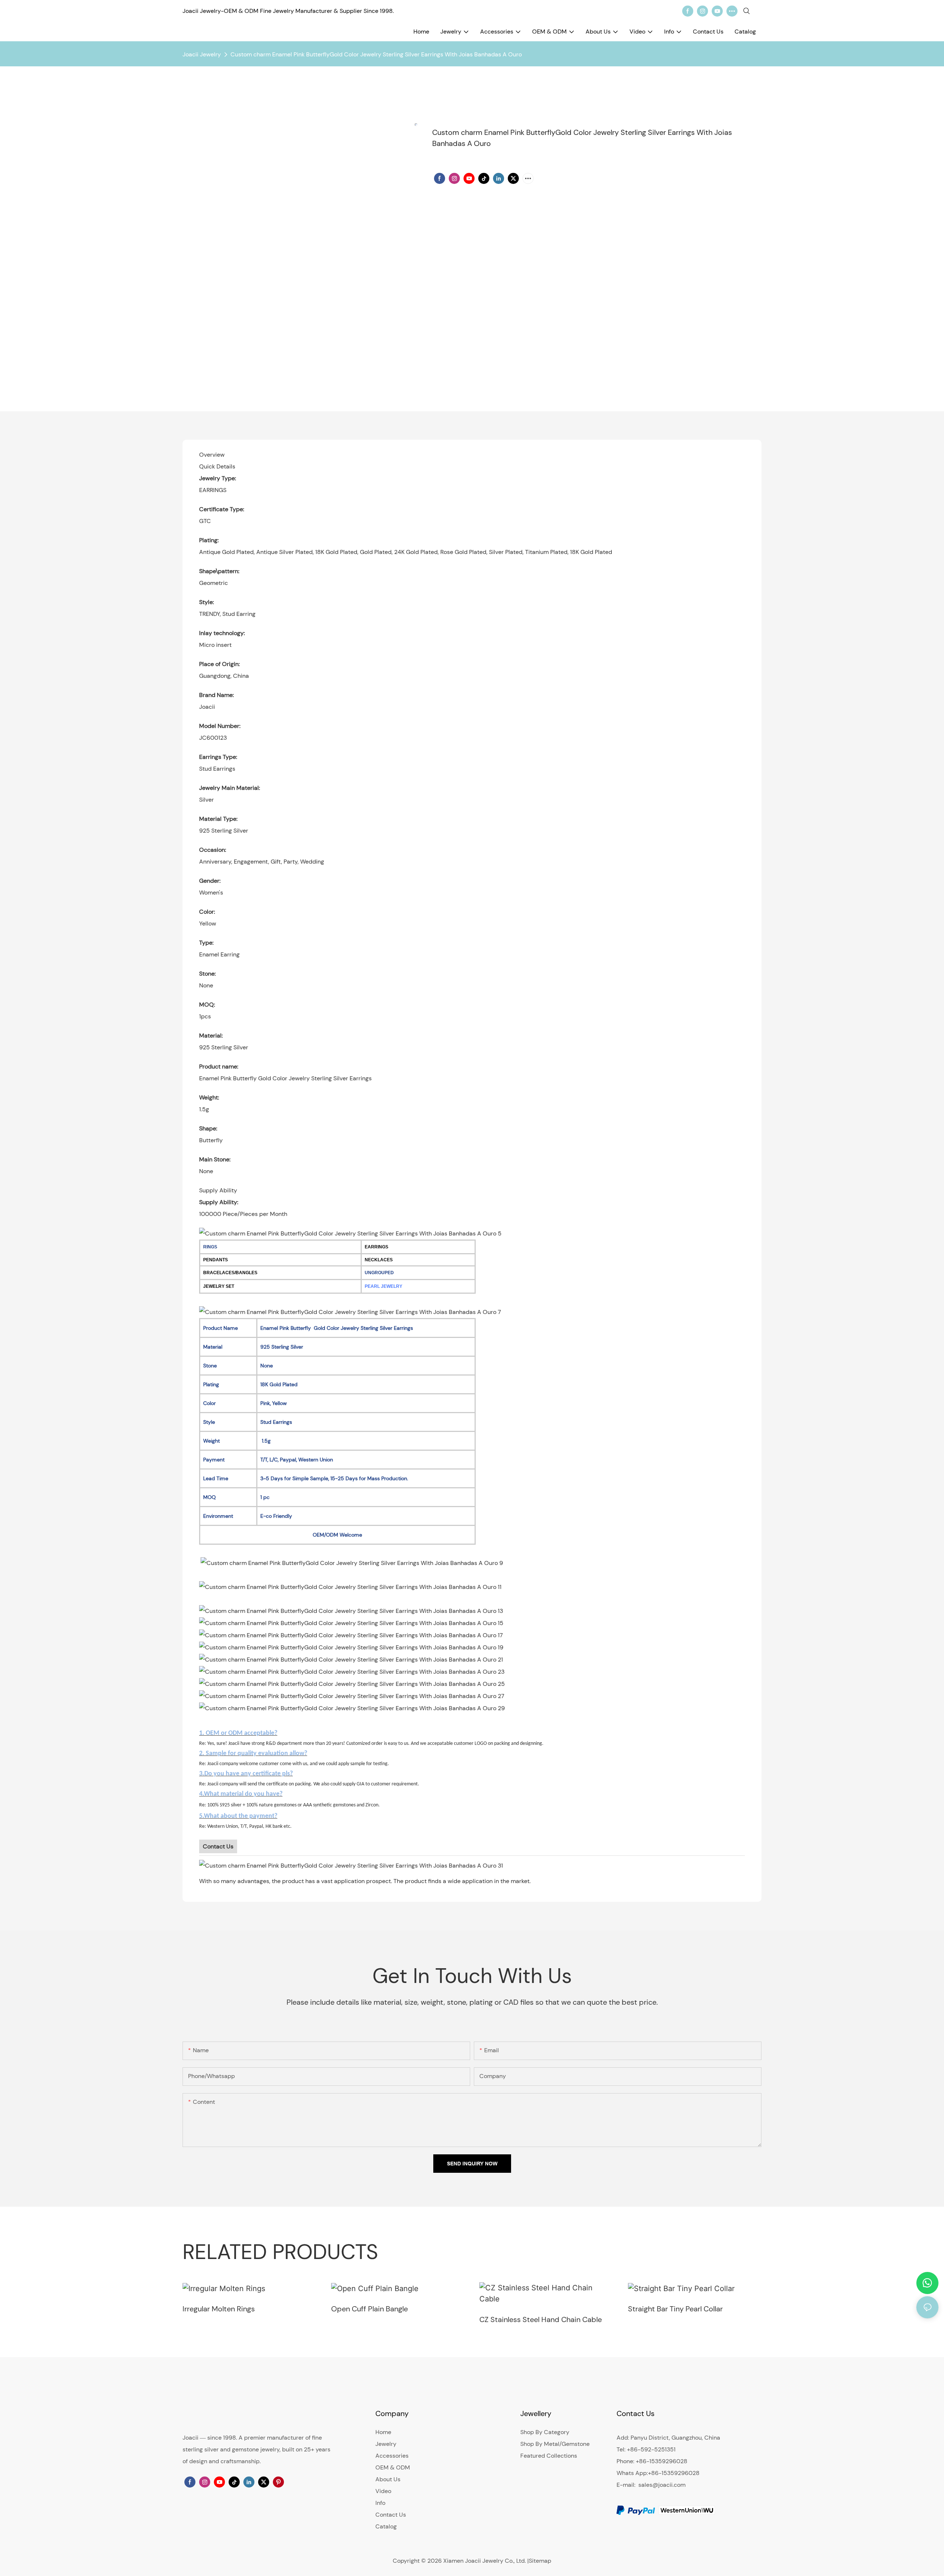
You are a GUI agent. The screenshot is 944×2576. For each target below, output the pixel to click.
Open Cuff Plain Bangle (369, 2309)
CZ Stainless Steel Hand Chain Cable (541, 2319)
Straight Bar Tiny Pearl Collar (675, 2309)
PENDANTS (216, 1260)
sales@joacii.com (662, 2485)
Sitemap (540, 2561)
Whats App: (632, 2473)
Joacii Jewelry (202, 54)
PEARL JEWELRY (383, 1286)
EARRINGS (376, 1247)
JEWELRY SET (219, 1286)
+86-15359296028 (674, 2473)
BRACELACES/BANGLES (230, 1273)
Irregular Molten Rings (219, 2309)
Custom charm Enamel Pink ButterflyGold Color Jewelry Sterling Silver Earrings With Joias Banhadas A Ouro (376, 54)
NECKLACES (379, 1260)
